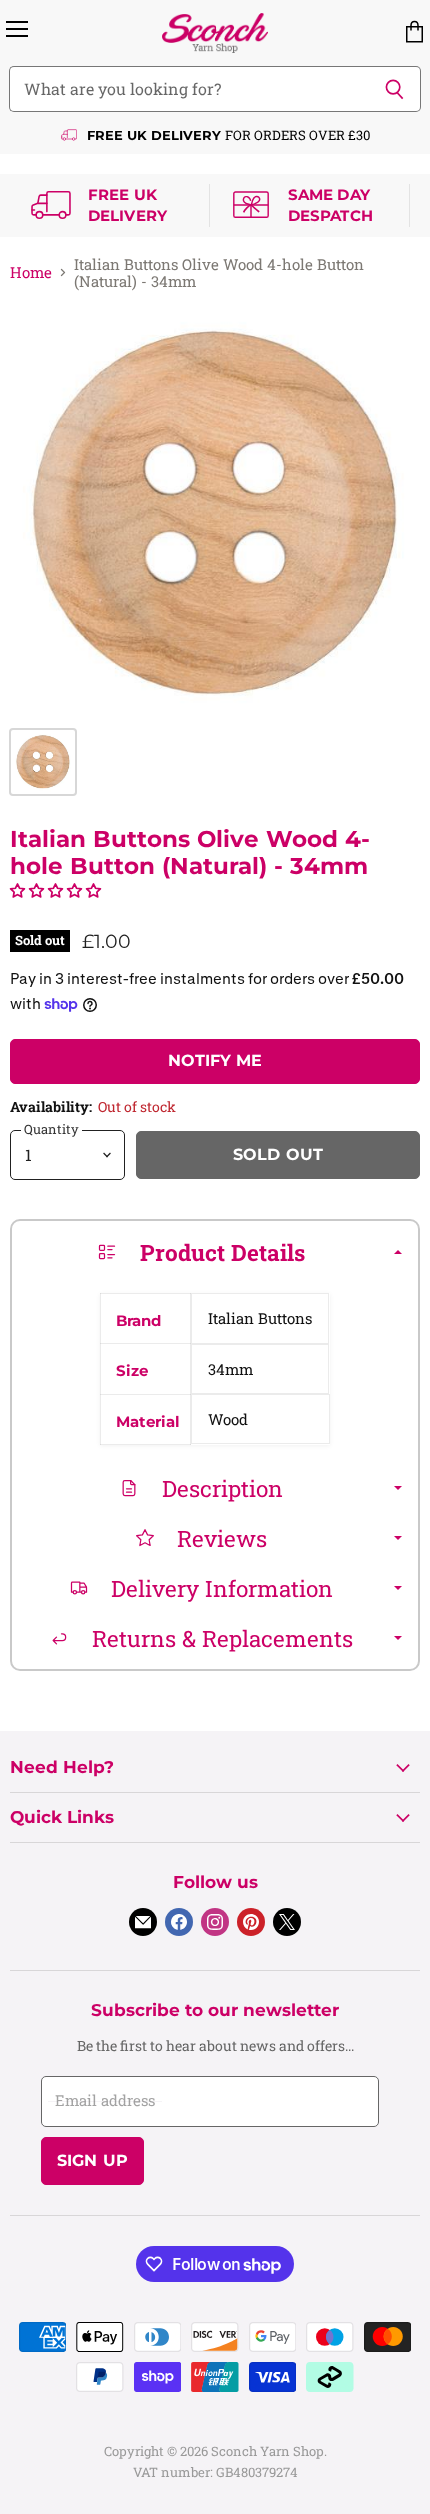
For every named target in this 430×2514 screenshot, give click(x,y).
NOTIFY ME (215, 1060)
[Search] (394, 89)
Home (31, 272)
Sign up (92, 2160)
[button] (55, 890)
